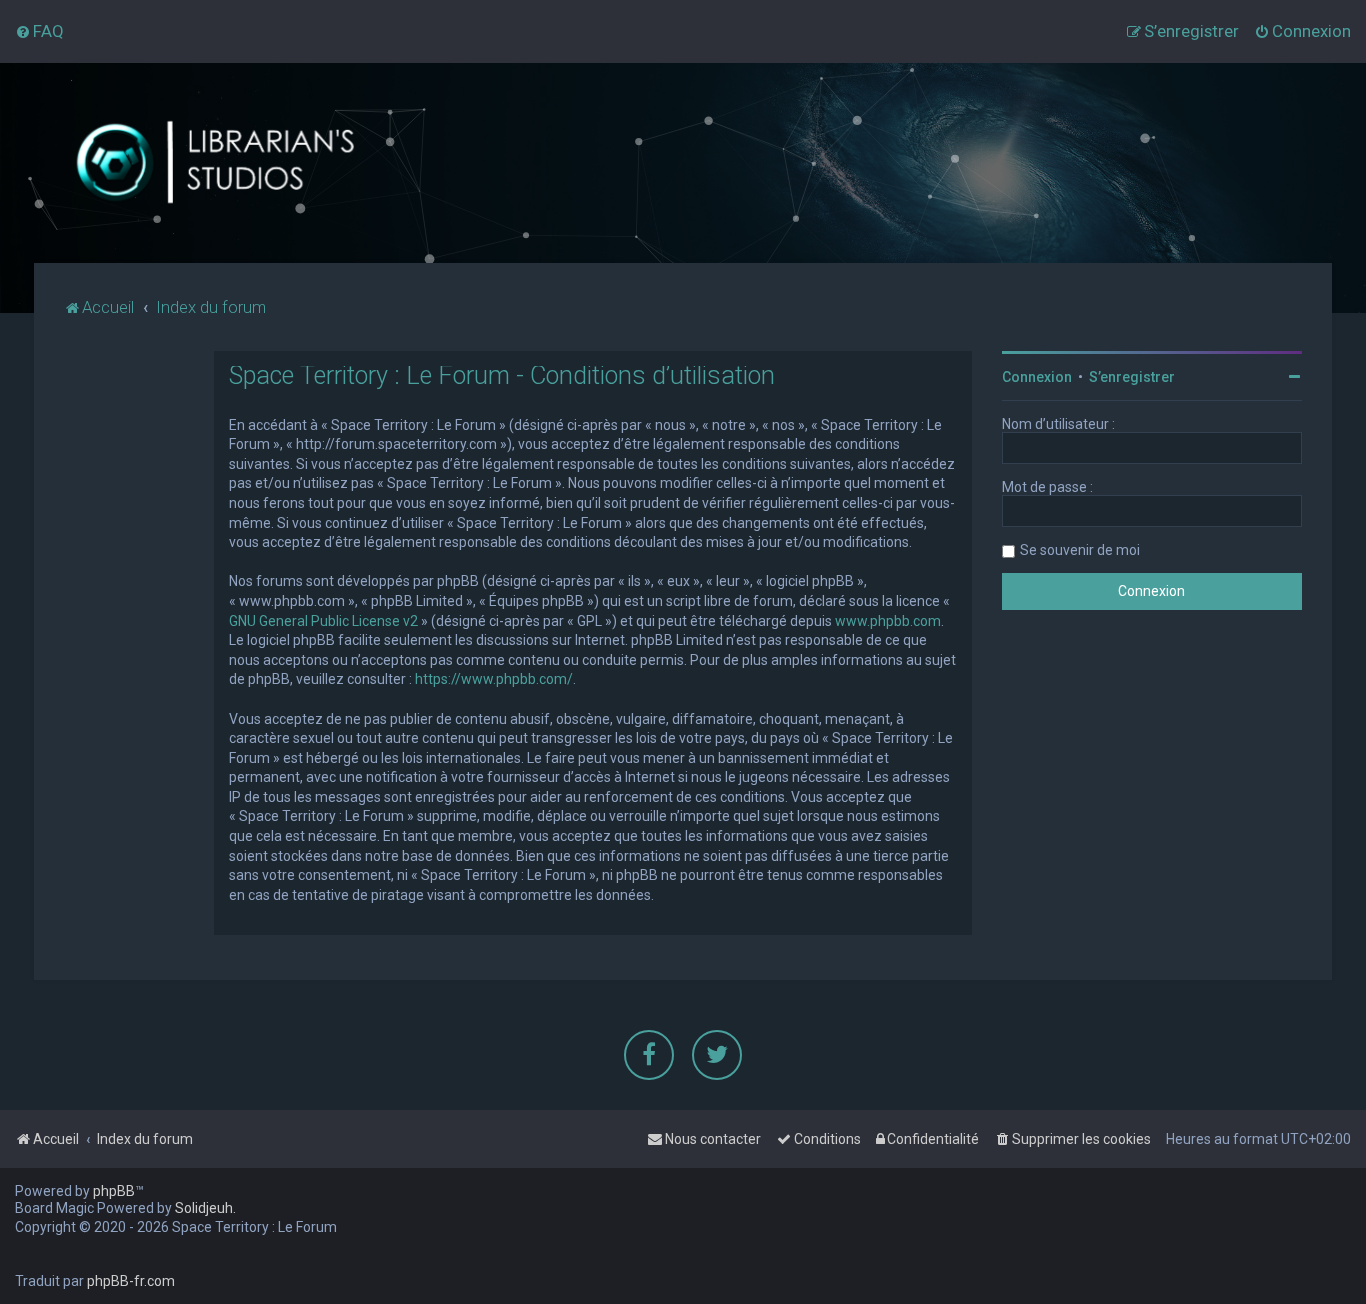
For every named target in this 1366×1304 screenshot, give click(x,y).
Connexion (1037, 377)
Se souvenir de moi (1080, 550)
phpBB (114, 1191)
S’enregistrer (1132, 377)
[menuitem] (39, 31)
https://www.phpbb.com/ (494, 679)
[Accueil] (214, 163)
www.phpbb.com (888, 621)
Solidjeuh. (205, 1208)
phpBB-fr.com (131, 1281)
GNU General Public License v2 (323, 621)
